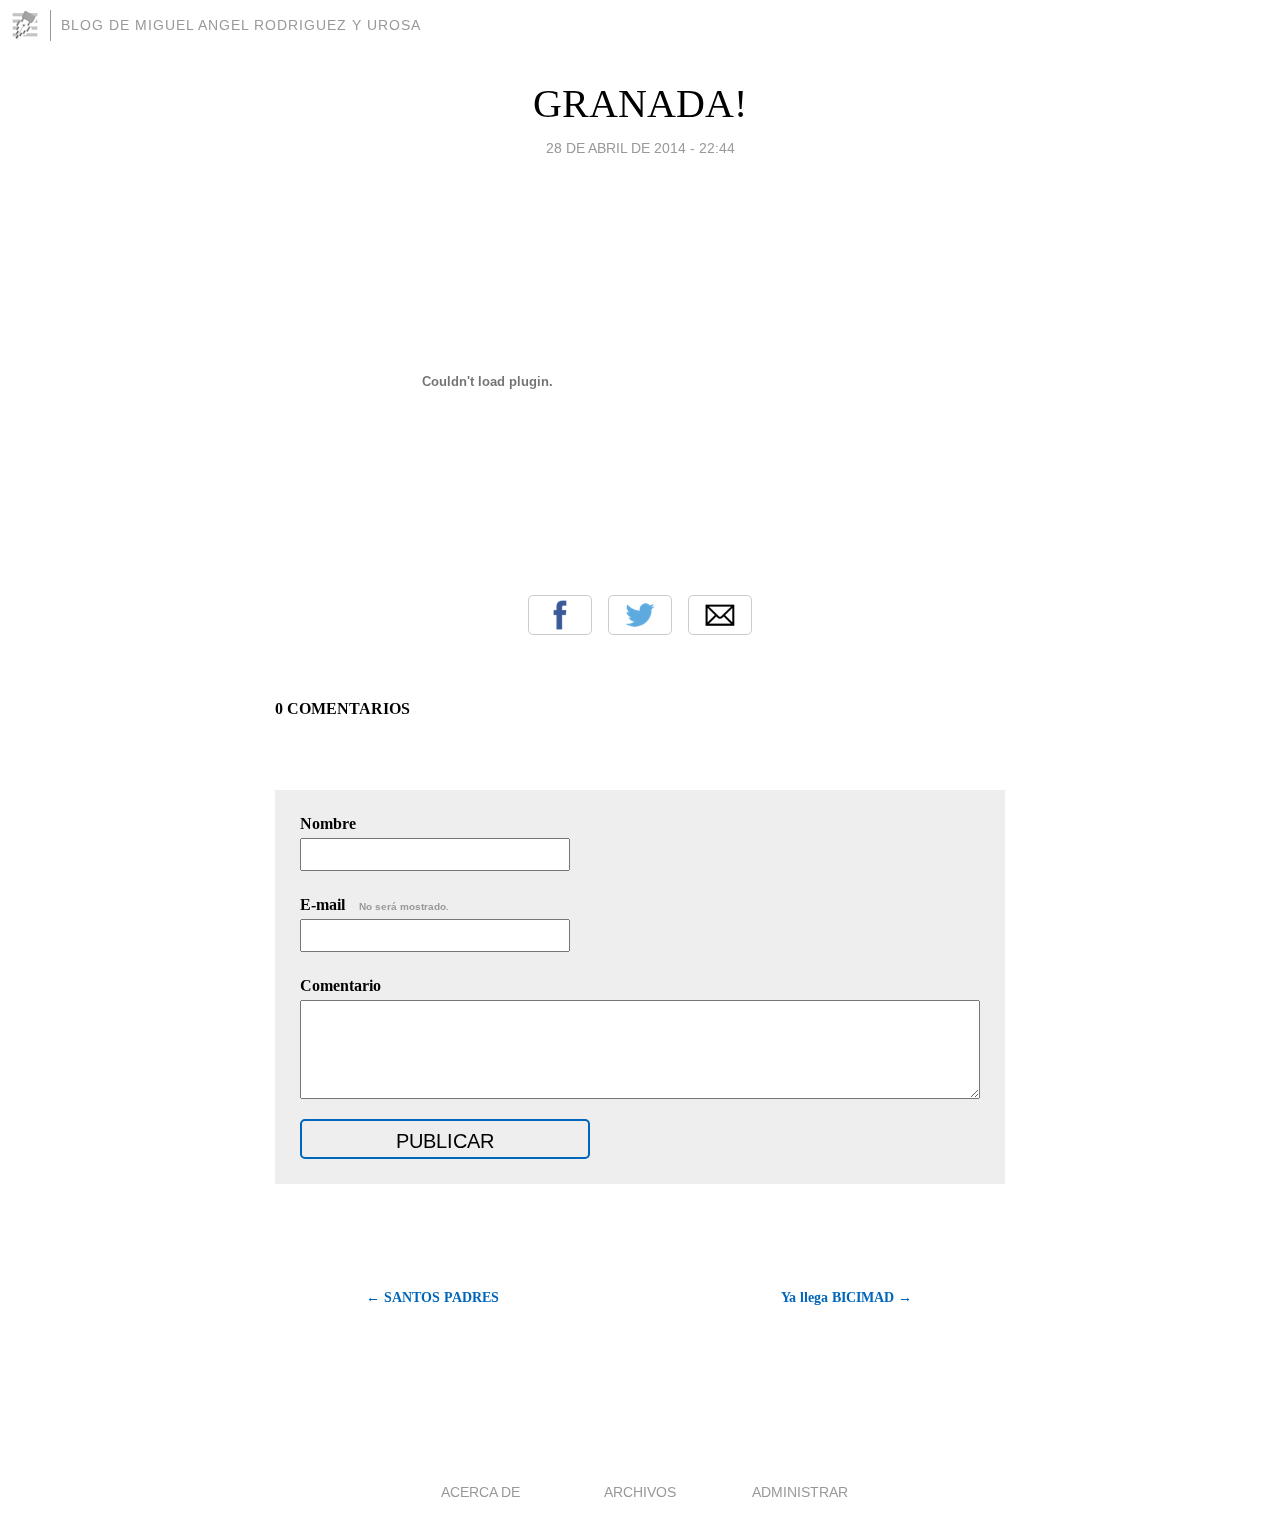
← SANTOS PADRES (432, 1297)
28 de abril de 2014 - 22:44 (640, 148)
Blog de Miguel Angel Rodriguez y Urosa (241, 25)
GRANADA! (640, 103)
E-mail (374, 904)
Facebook (560, 615)
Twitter (640, 615)
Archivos (640, 1492)
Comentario (340, 985)
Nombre (328, 823)
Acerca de (480, 1492)
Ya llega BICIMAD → (846, 1297)
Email (720, 615)
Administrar (800, 1492)
